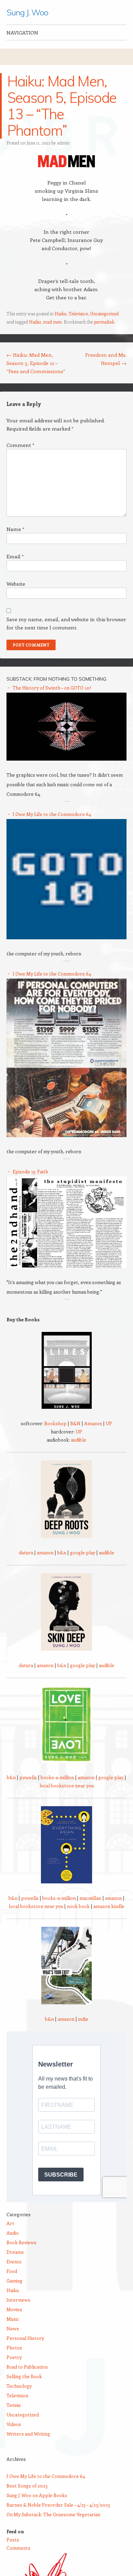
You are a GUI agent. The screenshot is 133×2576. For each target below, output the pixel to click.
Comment (20, 445)
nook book (78, 1906)
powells (28, 1777)
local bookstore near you (67, 1786)
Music (13, 2319)
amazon (45, 1552)
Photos (14, 2348)
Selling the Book (24, 2376)
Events (14, 2261)
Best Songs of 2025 (27, 2486)
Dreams (15, 2252)
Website (16, 584)
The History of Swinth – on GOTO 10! (52, 688)
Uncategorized (105, 314)
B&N (75, 1423)
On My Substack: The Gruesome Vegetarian (53, 2514)
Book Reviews (21, 2242)
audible (79, 1440)
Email (15, 556)
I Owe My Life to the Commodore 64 (52, 814)
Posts (13, 2540)
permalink (104, 322)
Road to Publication (27, 2367)
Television (78, 314)
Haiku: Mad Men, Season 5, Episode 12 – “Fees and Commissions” (36, 363)
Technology (19, 2386)
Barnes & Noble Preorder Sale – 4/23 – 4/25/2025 (58, 2505)
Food (12, 2271)
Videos (14, 2424)
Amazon (93, 1423)
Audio (13, 2233)
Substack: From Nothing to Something (56, 679)
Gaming (14, 2281)
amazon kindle (109, 1906)
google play (83, 1552)
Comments (18, 2548)
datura (26, 1552)
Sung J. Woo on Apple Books (37, 2495)
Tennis (14, 2405)
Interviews (18, 2300)
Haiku (61, 314)
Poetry (14, 2357)
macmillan (90, 1898)
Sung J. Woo (27, 12)
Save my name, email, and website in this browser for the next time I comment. (66, 623)
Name (15, 529)
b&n (62, 1552)
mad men (52, 322)
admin (63, 143)
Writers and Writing (28, 2434)
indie (83, 2019)
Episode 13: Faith (30, 1171)
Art (10, 2223)
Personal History (25, 2338)
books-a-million (57, 1777)
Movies (14, 2309)
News (13, 2328)
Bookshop (55, 1423)
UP (109, 1423)
